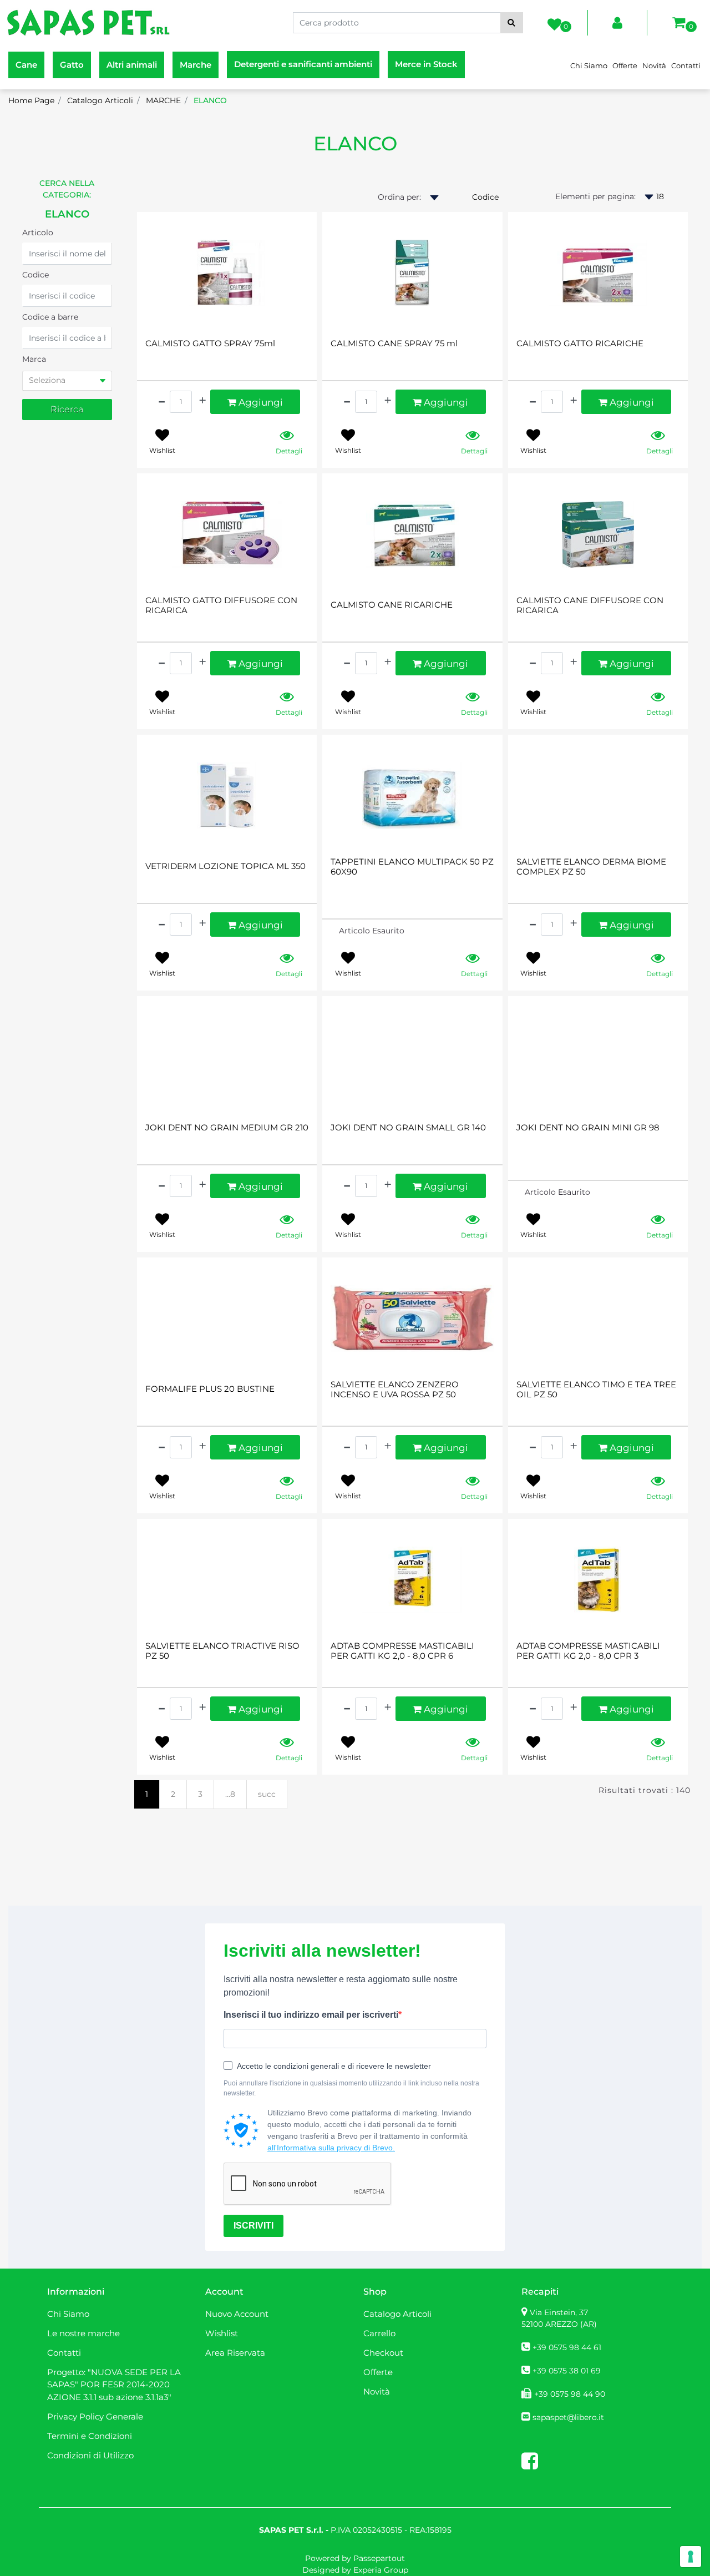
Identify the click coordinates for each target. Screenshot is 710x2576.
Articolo (38, 233)
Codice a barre (50, 317)
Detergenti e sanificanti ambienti (303, 64)
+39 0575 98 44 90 (570, 2394)
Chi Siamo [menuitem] (589, 65)
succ (267, 1794)
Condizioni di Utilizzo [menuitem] (90, 2455)
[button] (512, 23)
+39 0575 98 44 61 (567, 2347)
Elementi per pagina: (595, 196)
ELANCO (355, 143)
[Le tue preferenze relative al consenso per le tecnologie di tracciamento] (691, 2557)
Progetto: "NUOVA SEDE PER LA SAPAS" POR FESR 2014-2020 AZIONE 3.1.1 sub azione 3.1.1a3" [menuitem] (114, 2385)
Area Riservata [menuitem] (235, 2353)
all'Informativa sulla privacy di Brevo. (331, 2148)
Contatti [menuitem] (686, 65)
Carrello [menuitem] (379, 2333)
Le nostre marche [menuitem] (83, 2333)
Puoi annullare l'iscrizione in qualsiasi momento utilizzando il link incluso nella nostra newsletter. (351, 2088)
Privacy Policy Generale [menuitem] (95, 2416)
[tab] (67, 381)
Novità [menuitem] (654, 65)
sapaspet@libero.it (568, 2417)
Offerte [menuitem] (625, 65)
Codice (35, 275)
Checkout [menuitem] (383, 2353)
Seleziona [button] (47, 380)
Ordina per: (399, 197)
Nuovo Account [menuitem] (237, 2314)
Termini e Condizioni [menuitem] (90, 2436)
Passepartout (379, 2558)
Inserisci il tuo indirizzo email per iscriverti (311, 2015)
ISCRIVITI (253, 2226)
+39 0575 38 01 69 (567, 2371)
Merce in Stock (426, 64)
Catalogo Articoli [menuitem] (397, 2314)
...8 (230, 1794)
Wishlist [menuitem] (222, 2333)
